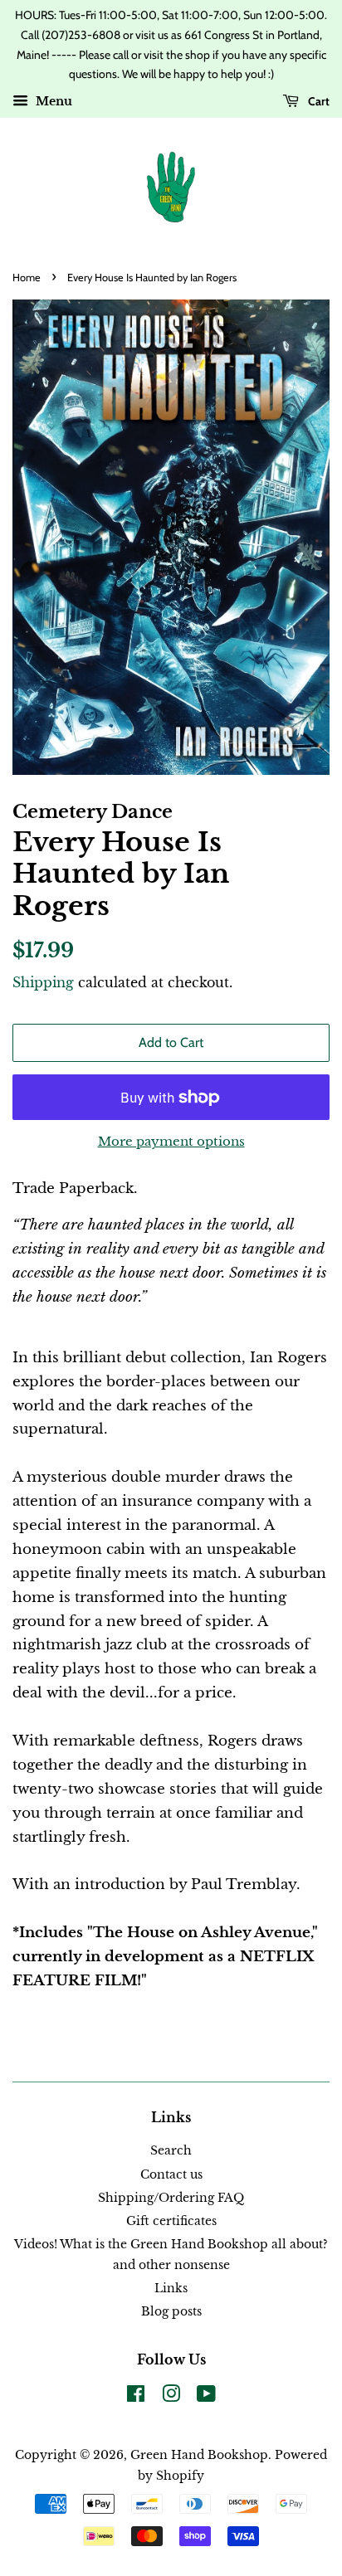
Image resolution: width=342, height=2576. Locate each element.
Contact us (171, 2174)
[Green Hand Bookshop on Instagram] (171, 2397)
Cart (318, 101)
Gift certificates (171, 2221)
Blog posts (171, 2311)
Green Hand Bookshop (199, 2455)
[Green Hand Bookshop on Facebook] (136, 2397)
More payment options (171, 1141)
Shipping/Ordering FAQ (171, 2198)
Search (171, 2150)
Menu (52, 102)
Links (171, 2288)
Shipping (43, 982)
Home (27, 278)
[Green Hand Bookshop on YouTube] (206, 2397)
